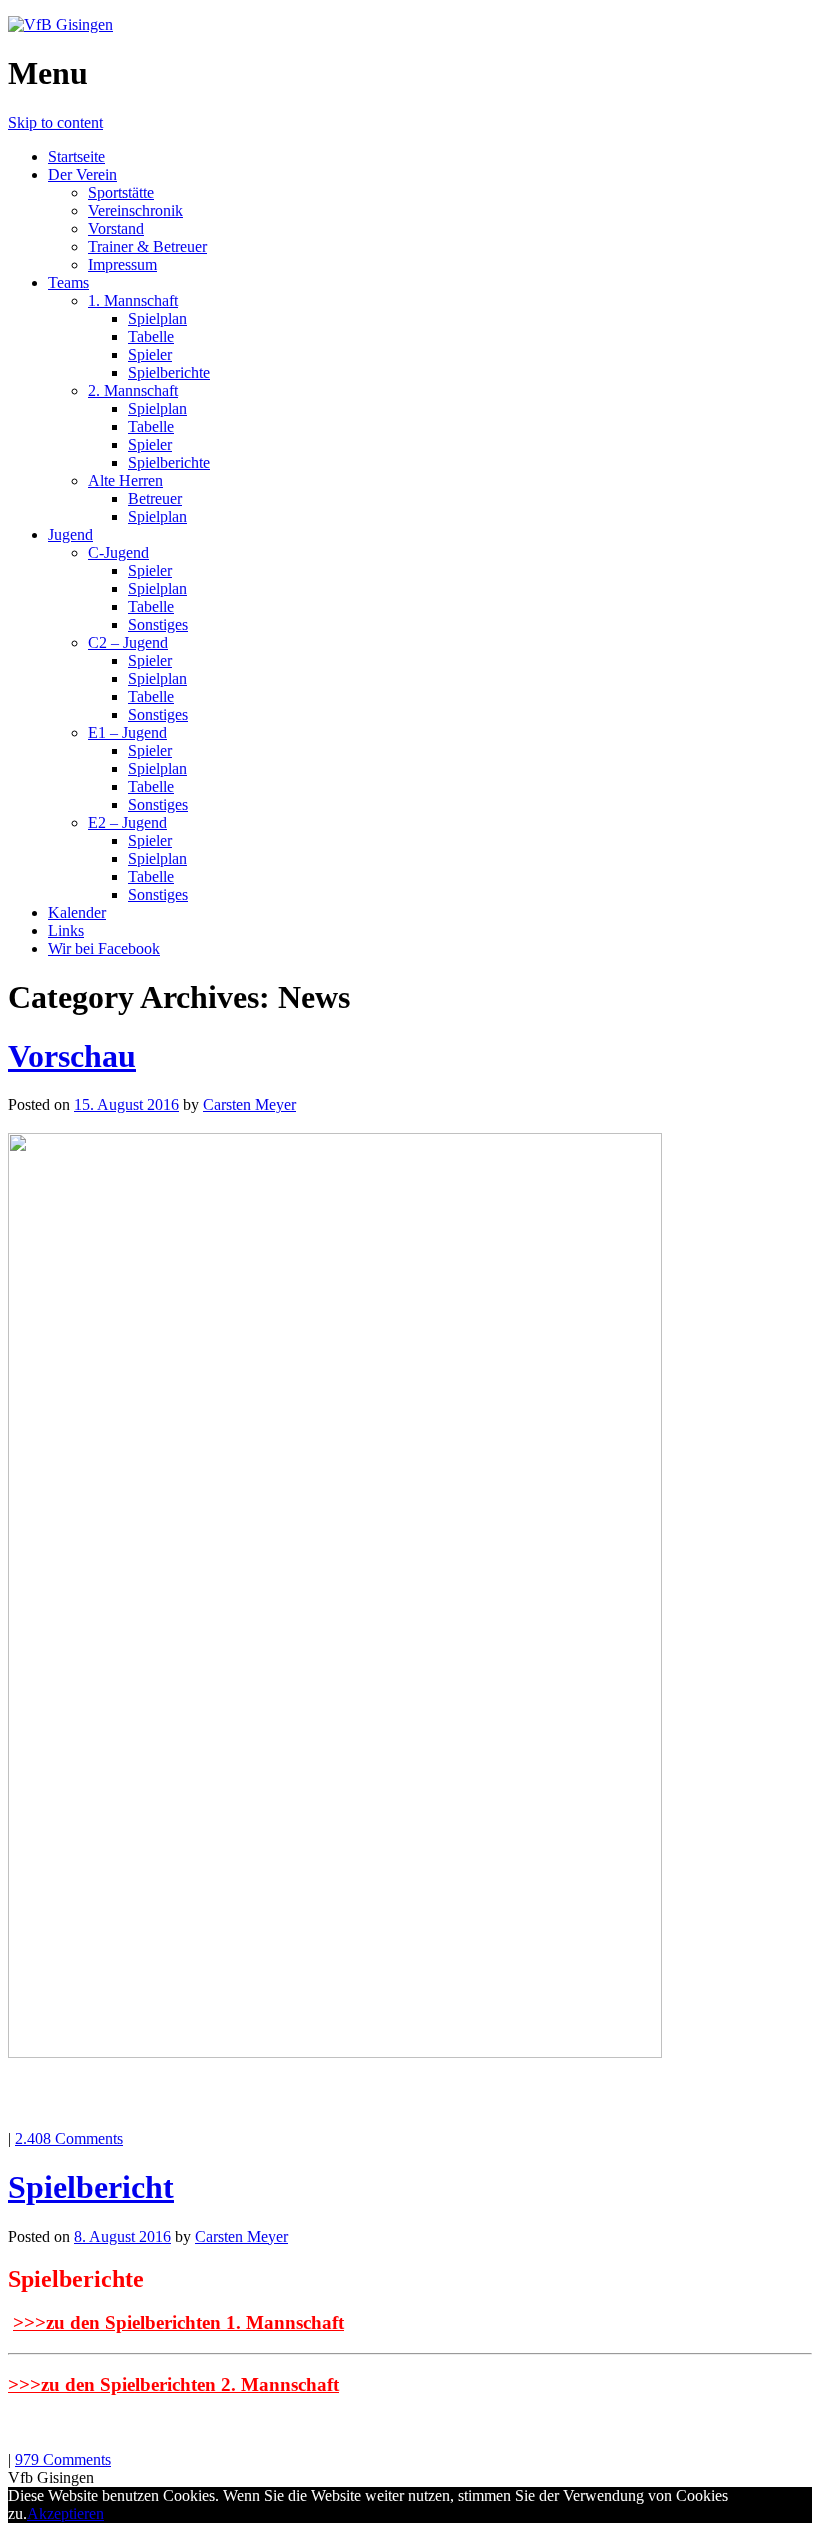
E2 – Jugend (127, 822)
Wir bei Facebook (104, 948)
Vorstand (116, 228)
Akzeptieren (65, 2513)
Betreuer (155, 498)
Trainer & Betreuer (147, 246)
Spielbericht (91, 2187)
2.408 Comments (69, 2138)
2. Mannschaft (133, 390)
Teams (68, 282)
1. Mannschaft (133, 300)
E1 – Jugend (127, 732)
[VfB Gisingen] (60, 24)
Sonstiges (158, 624)
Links (66, 930)
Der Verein (82, 174)
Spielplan (157, 318)
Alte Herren (125, 480)
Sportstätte (121, 192)
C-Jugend (118, 552)
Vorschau (72, 1056)
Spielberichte (169, 372)
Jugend (70, 534)
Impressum (122, 264)
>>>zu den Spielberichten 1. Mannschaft (178, 2322)
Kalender (77, 912)
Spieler (150, 354)
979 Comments (63, 2459)
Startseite (76, 156)
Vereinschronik (135, 210)
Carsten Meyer (249, 1104)
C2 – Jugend (128, 642)
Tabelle (151, 336)
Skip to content (55, 122)
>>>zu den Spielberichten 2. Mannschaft (173, 2384)
